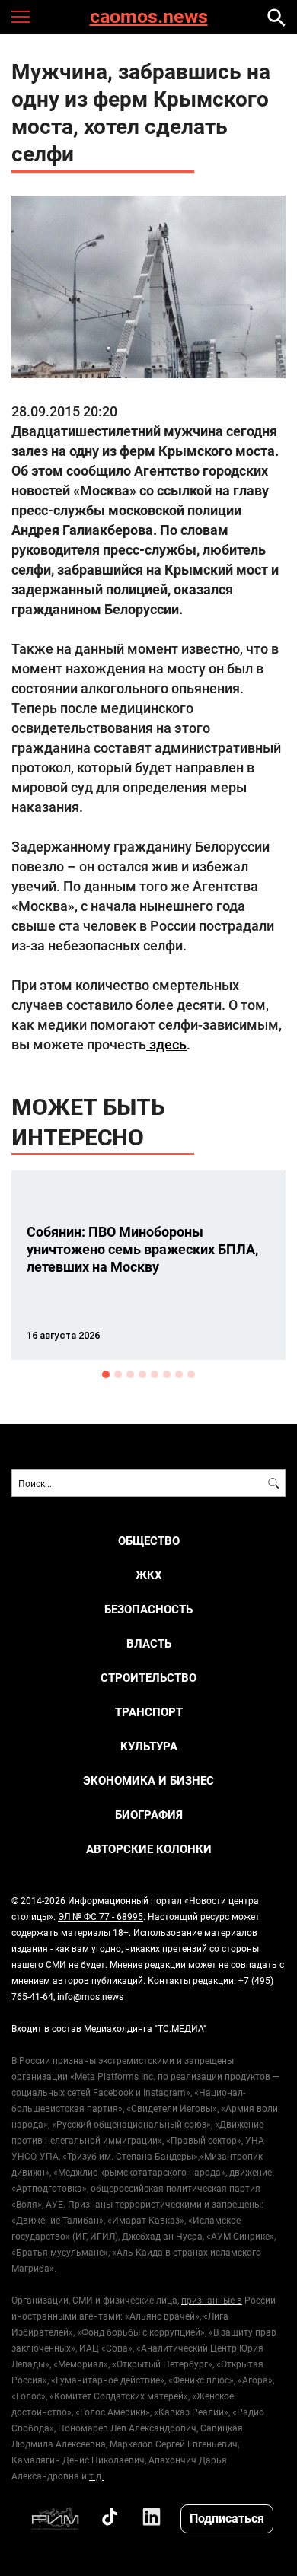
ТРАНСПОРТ (149, 1712)
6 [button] (167, 1374)
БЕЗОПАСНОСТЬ (148, 1609)
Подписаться (227, 2518)
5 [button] (155, 1374)
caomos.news (149, 17)
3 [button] (130, 1374)
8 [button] (191, 1374)
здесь (166, 1044)
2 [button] (118, 1374)
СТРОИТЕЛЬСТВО (148, 1678)
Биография (149, 1815)
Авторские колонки (149, 1849)
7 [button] (179, 1374)
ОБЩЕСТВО (149, 1541)
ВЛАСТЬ (149, 1643)
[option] (148, 1265)
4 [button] (142, 1374)
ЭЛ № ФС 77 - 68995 (101, 1916)
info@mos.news (90, 1996)
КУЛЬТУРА (149, 1746)
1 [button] (106, 1374)
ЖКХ (149, 1575)
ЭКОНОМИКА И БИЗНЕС (148, 1780)
